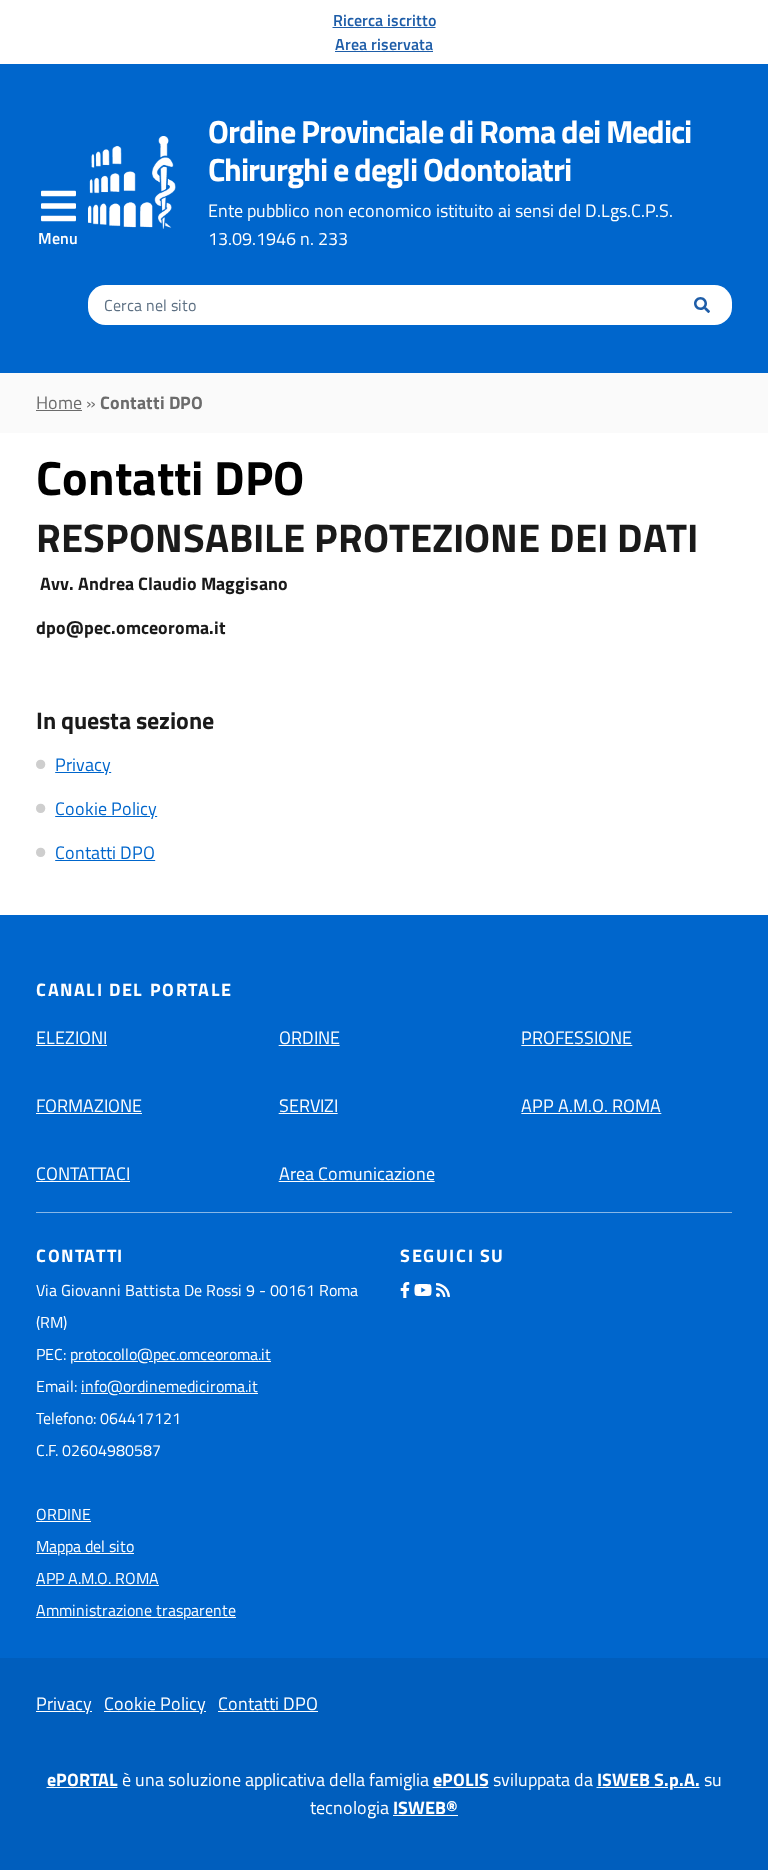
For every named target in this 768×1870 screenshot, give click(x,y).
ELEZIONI (71, 1037)
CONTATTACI (83, 1173)
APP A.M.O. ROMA (591, 1105)
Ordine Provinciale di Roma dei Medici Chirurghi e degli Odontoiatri (449, 150)
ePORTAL (82, 1779)
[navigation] (58, 218)
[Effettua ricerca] (702, 305)
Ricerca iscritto (384, 20)
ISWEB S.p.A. (648, 1779)
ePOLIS (461, 1779)
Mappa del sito (85, 1546)
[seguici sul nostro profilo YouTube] (423, 1290)
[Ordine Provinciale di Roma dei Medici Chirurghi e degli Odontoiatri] (132, 182)
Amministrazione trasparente (136, 1610)
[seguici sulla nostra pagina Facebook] (405, 1290)
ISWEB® (425, 1807)
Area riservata (384, 44)
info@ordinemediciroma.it (169, 1386)
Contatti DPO (105, 852)
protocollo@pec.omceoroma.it (170, 1354)
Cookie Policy (106, 808)
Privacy (83, 764)
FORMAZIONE (89, 1105)
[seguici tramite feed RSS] (443, 1290)
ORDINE (309, 1037)
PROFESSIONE (576, 1037)
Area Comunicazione (357, 1173)
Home (59, 402)
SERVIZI (308, 1105)
